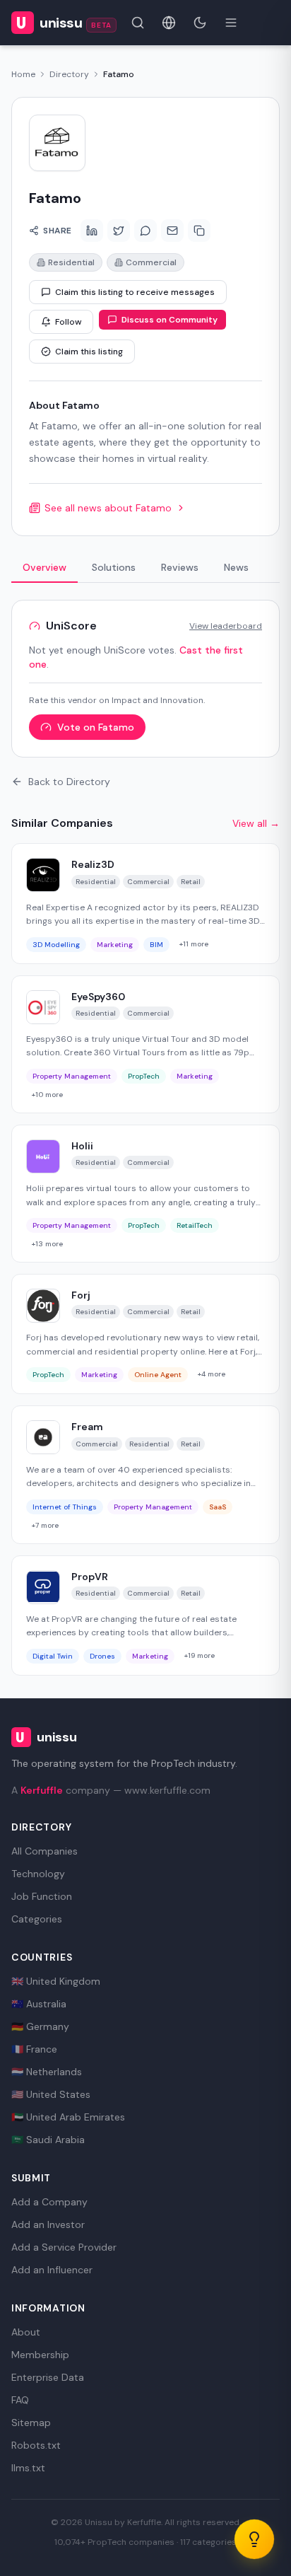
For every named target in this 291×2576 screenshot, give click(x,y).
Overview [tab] (44, 567)
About (26, 2332)
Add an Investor (48, 2224)
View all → (256, 823)
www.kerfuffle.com (167, 1790)
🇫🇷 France (34, 2049)
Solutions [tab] (114, 567)
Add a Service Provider (64, 2247)
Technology (38, 1874)
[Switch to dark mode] (200, 23)
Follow (68, 322)
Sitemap (31, 2423)
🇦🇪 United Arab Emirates (68, 2117)
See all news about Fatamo (108, 508)
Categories (37, 1919)
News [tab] (236, 567)
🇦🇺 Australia (39, 2004)
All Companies (44, 1851)
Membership (40, 2355)
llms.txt (28, 2468)
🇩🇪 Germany (40, 2026)
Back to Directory (69, 782)
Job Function (42, 1896)
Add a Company (49, 2202)
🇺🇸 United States (51, 2094)
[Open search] (138, 23)
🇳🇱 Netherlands (47, 2072)
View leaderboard (226, 626)
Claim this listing (89, 352)
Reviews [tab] (180, 567)
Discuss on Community (170, 320)
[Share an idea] (254, 2539)
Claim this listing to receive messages (135, 292)
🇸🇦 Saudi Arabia (48, 2140)
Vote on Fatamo (96, 727)
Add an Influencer (52, 2270)
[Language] (169, 23)
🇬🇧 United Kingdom (56, 1981)
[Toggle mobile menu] (231, 23)
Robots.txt (36, 2445)
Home (23, 74)
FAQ (20, 2400)
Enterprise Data (48, 2377)
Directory (69, 74)
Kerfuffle (42, 1790)
